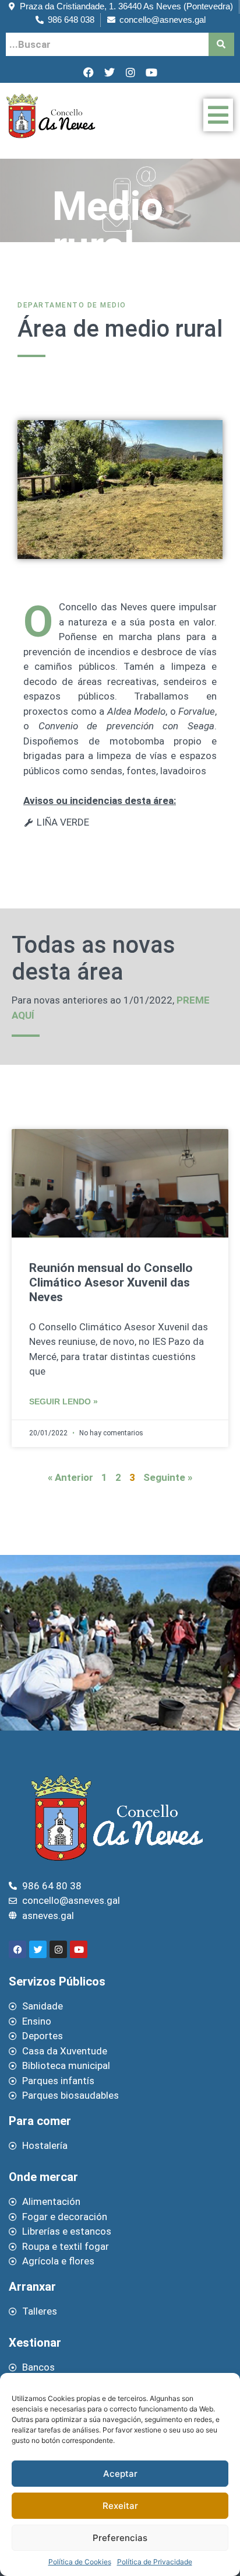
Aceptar (120, 2474)
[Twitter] (110, 72)
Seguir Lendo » (63, 1402)
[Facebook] (89, 72)
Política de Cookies (80, 2562)
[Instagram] (130, 72)
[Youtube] (151, 72)
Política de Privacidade (155, 2562)
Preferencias (120, 2538)
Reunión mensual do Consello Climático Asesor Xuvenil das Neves (111, 1282)
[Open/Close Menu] (218, 115)
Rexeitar (120, 2506)
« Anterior (70, 1477)
